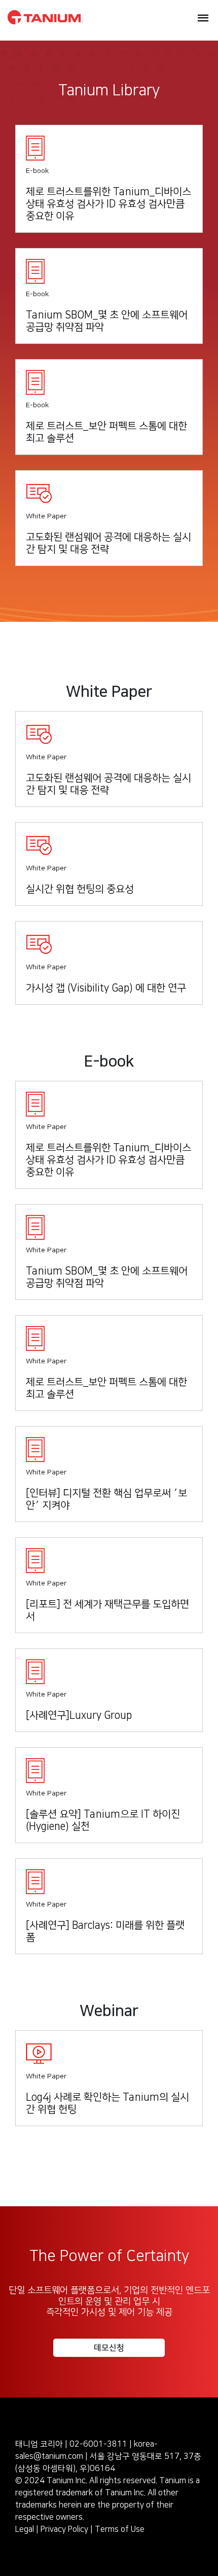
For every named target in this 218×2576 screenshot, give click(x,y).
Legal (25, 2529)
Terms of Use (120, 2529)
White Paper (46, 516)
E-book (37, 171)
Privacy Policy (64, 2529)
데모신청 (109, 2348)
